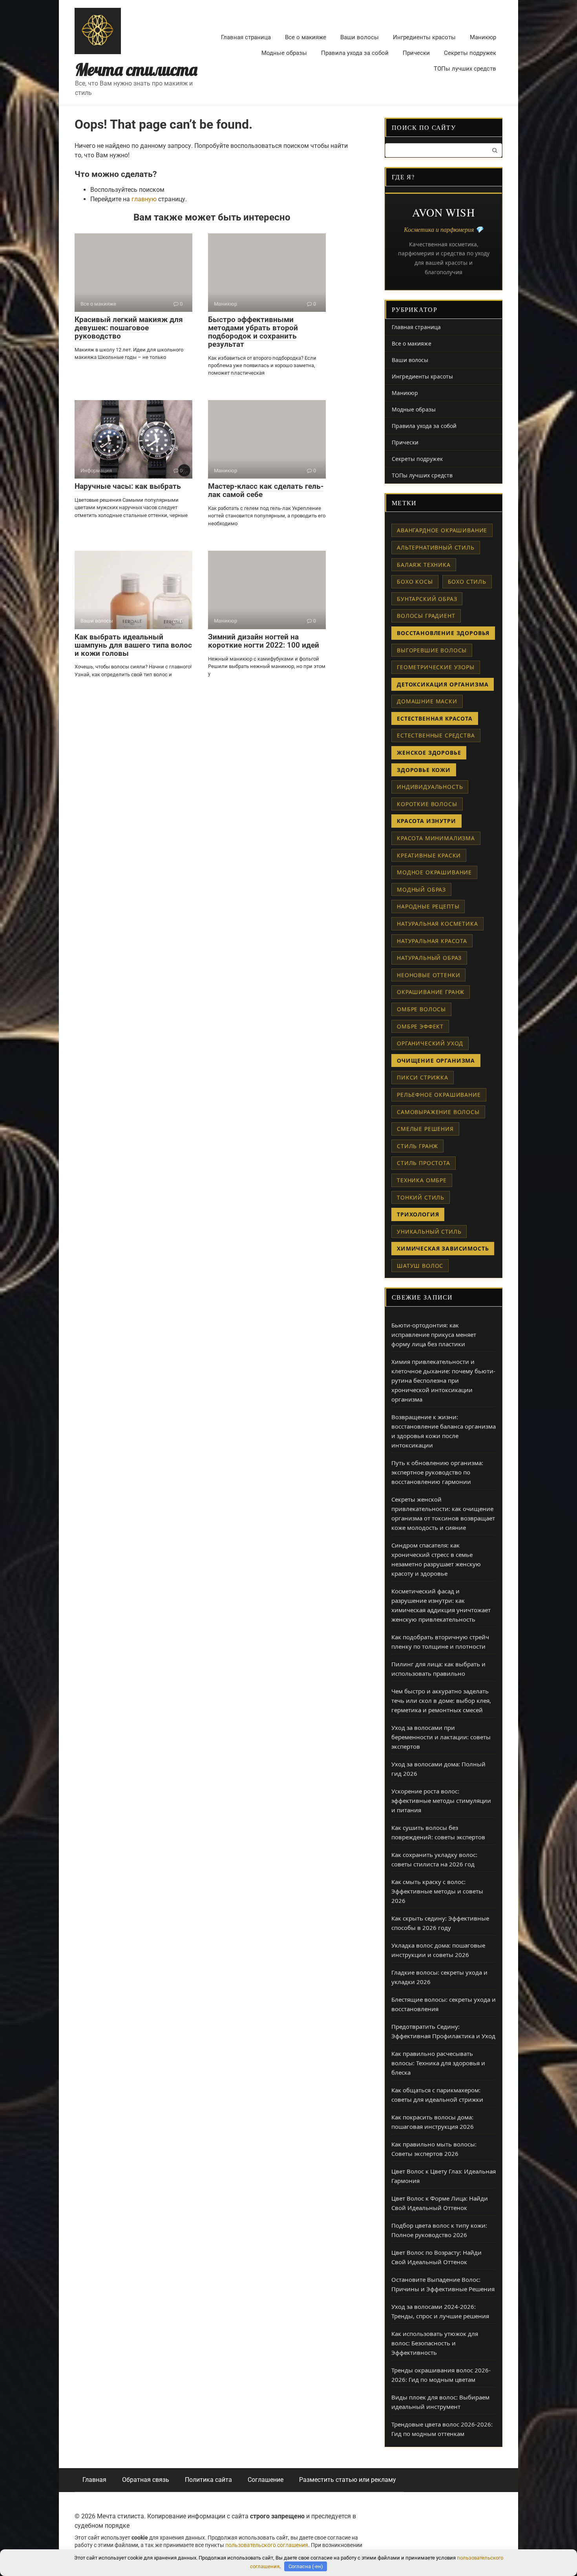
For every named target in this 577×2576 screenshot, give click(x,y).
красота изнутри (426, 821)
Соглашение (266, 2480)
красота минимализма (436, 838)
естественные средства (436, 735)
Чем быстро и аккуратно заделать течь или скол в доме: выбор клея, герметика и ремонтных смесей (441, 1700)
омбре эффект (420, 1026)
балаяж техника (424, 565)
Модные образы (284, 53)
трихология (418, 1214)
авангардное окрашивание (442, 530)
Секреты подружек (470, 53)
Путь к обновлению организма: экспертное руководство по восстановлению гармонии (437, 1472)
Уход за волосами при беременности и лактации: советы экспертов (441, 1737)
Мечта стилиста (136, 70)
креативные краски (429, 855)
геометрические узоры (436, 667)
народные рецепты (428, 906)
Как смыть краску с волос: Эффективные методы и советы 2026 (437, 1891)
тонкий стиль (421, 1197)
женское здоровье (429, 753)
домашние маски (427, 701)
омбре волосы (421, 1009)
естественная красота (435, 718)
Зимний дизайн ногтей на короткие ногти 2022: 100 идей (264, 641)
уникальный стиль (429, 1232)
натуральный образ (429, 958)
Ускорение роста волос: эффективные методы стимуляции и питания (441, 1800)
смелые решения (425, 1129)
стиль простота (424, 1163)
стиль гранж (417, 1146)
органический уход (430, 1043)
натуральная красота (432, 941)
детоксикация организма (443, 684)
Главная (94, 2480)
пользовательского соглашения (267, 2545)
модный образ (421, 889)
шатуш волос (420, 1266)
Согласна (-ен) (306, 2566)
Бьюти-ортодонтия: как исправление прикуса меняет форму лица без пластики (434, 1334)
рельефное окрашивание (439, 1095)
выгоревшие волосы (432, 650)
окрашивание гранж (431, 992)
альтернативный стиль (436, 547)
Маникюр (483, 37)
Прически (416, 53)
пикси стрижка (423, 1077)
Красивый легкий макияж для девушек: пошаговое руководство (129, 328)
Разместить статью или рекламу (348, 2480)
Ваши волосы (360, 37)
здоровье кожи (424, 770)
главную (144, 199)
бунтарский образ (427, 599)
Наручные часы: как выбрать (128, 486)
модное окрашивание (434, 872)
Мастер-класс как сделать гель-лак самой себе (266, 490)
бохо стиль (467, 582)
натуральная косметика (437, 924)
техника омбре (422, 1180)
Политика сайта (208, 2480)
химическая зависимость (443, 1248)
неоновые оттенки (428, 975)
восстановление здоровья (443, 633)
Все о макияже (306, 37)
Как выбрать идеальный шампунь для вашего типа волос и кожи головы (133, 645)
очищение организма (436, 1060)
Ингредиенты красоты (424, 37)
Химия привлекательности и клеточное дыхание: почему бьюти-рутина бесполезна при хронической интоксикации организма (443, 1380)
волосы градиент (426, 616)
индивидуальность (430, 787)
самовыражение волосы (438, 1112)
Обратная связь (146, 2480)
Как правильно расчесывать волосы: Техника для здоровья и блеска (438, 2063)
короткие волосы (427, 804)
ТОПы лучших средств (465, 69)
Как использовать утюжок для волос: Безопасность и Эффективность (435, 2343)
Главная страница (246, 37)
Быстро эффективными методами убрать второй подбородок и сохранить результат (253, 332)
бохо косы (415, 582)
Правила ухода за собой (355, 53)
